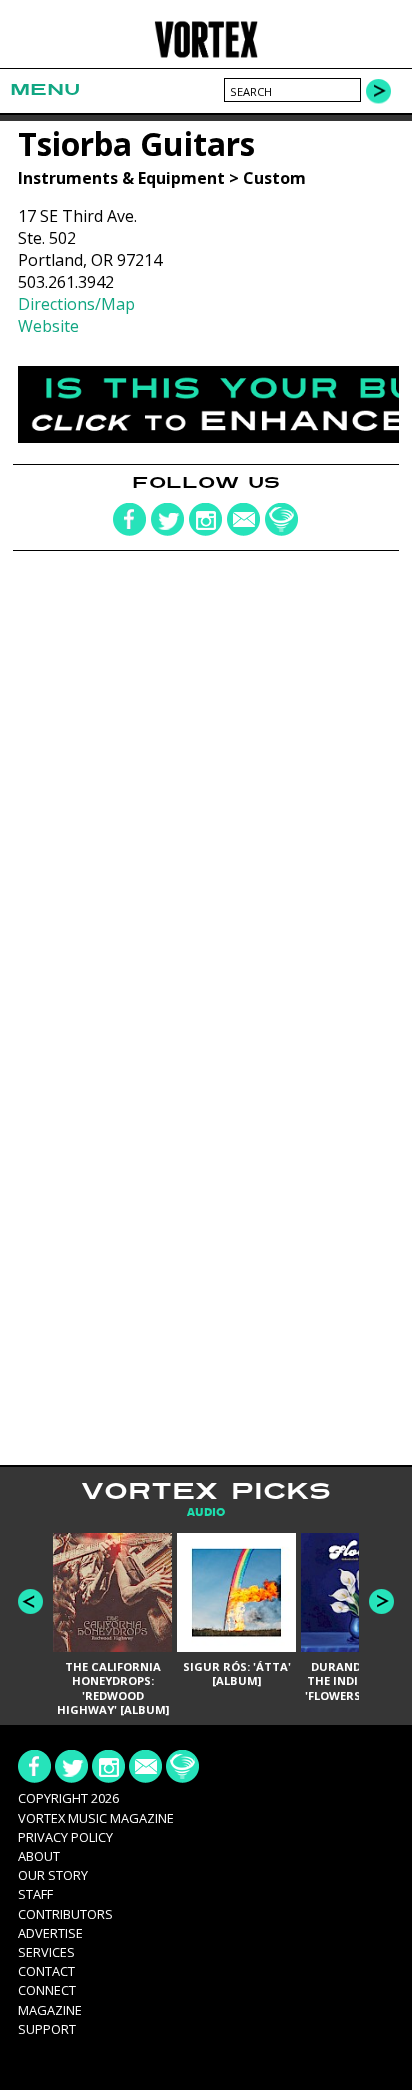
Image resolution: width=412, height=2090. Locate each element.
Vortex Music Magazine (96, 1818)
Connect (47, 1990)
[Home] (206, 54)
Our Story (53, 1875)
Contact (46, 1971)
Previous (30, 1601)
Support (47, 2029)
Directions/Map (76, 304)
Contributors (65, 1914)
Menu (45, 89)
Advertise (50, 1933)
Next (381, 1601)
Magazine (50, 2010)
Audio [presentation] (206, 1512)
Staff (35, 1894)
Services (46, 1952)
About (39, 1856)
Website (48, 326)
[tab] (206, 1512)
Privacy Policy (65, 1837)
